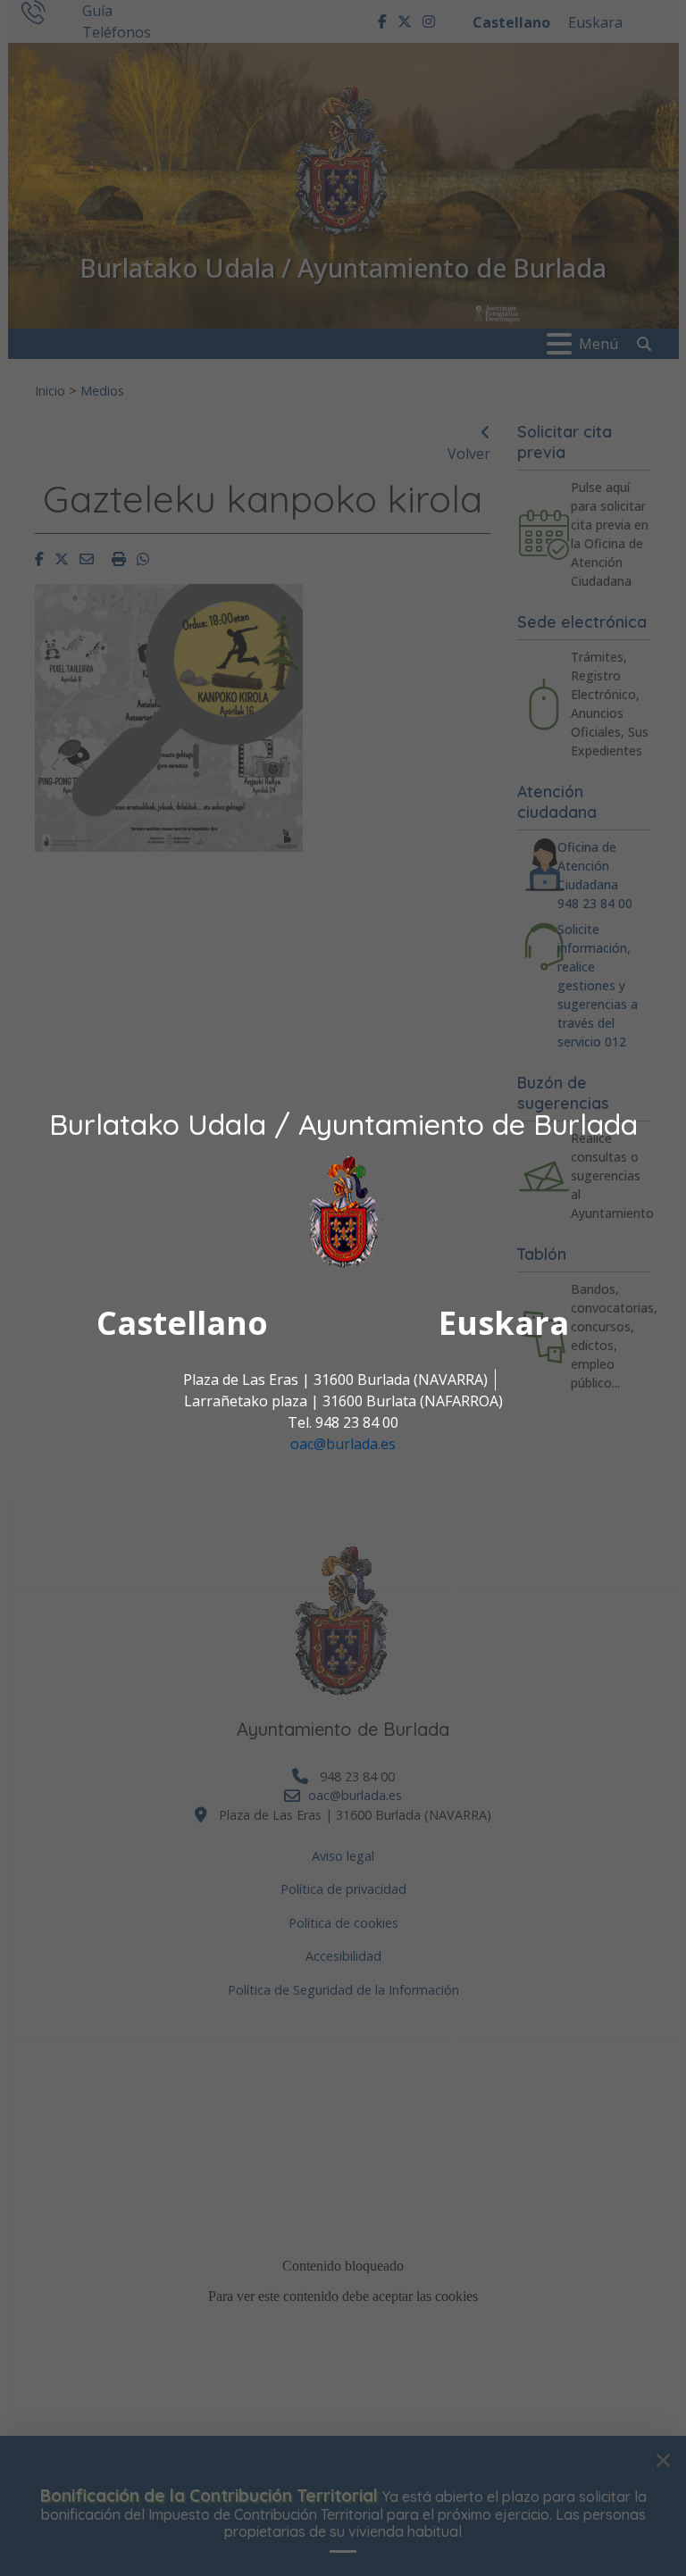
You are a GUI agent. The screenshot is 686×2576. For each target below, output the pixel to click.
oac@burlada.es (343, 1444)
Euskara (504, 1323)
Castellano (182, 1323)
